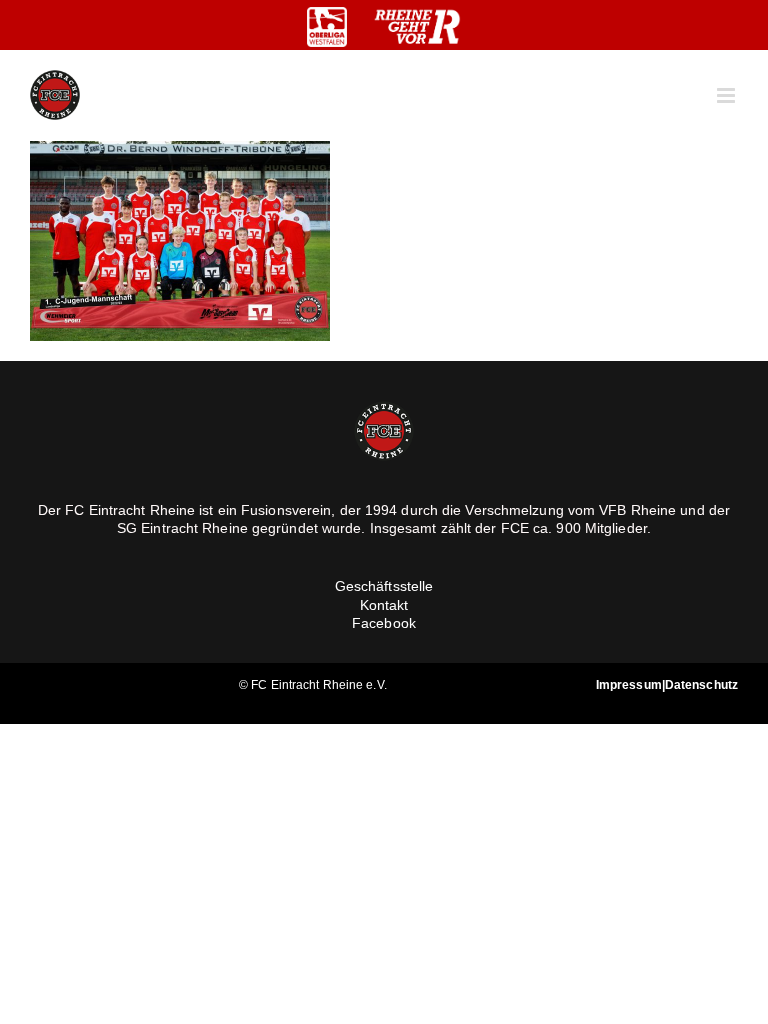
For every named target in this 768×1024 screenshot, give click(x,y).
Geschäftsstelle (384, 586)
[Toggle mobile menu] (727, 95)
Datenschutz (701, 685)
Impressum (629, 685)
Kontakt (384, 605)
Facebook (384, 623)
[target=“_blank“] (327, 27)
